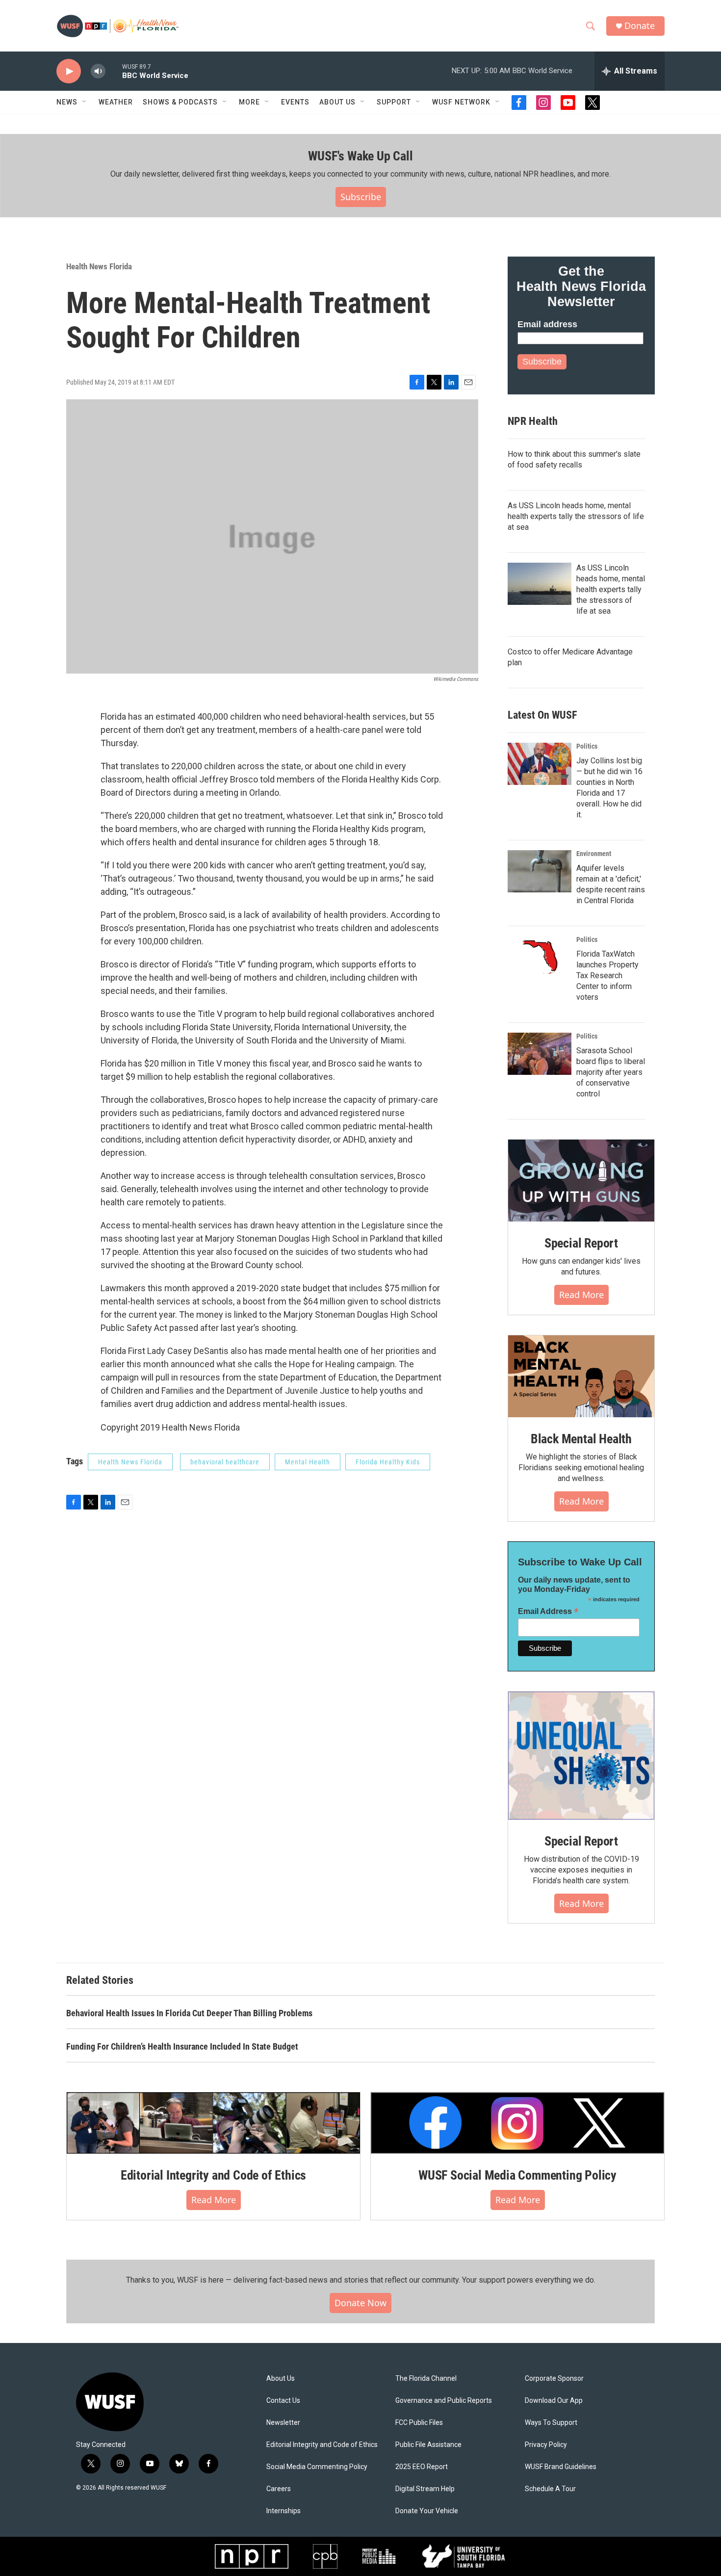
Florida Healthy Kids (388, 1462)
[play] (69, 71)
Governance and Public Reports (444, 2401)
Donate (640, 26)
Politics (587, 746)
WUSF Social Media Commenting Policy (517, 2175)
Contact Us (283, 2401)
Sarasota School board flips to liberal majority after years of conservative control (611, 1072)
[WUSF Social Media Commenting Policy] (517, 2123)
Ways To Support (551, 2423)
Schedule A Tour (550, 2489)
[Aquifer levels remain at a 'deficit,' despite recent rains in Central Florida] (540, 871)
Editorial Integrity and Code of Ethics (213, 2175)
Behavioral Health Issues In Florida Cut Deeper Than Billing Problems (189, 2013)
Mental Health (308, 1462)
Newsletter (283, 2423)
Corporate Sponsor (554, 2379)
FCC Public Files (419, 2423)
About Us (281, 2379)
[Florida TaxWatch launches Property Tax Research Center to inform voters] (540, 957)
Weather (116, 102)
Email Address (548, 1611)
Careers (279, 2489)
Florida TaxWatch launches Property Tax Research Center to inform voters (607, 976)
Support (394, 102)
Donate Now (360, 2303)
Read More (581, 1295)
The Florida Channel (426, 2379)
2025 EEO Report (422, 2467)
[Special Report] (581, 1181)
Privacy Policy (546, 2445)
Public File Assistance (428, 2445)
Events (295, 102)
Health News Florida (99, 266)
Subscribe (361, 197)
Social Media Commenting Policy (317, 2467)
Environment (594, 854)
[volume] (98, 71)
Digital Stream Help (425, 2489)
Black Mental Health (581, 1439)
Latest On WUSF (542, 715)
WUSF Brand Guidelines (561, 2467)
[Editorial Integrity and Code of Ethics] (213, 2123)
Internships (283, 2511)
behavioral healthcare (225, 1462)
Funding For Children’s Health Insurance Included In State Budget (182, 2046)
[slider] (114, 71)
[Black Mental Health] (581, 1377)
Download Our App (554, 2401)
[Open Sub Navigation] (85, 102)
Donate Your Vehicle (427, 2511)
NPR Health (533, 421)
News (67, 102)
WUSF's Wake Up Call (360, 156)
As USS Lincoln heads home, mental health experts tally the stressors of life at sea (576, 516)
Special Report (581, 1243)
